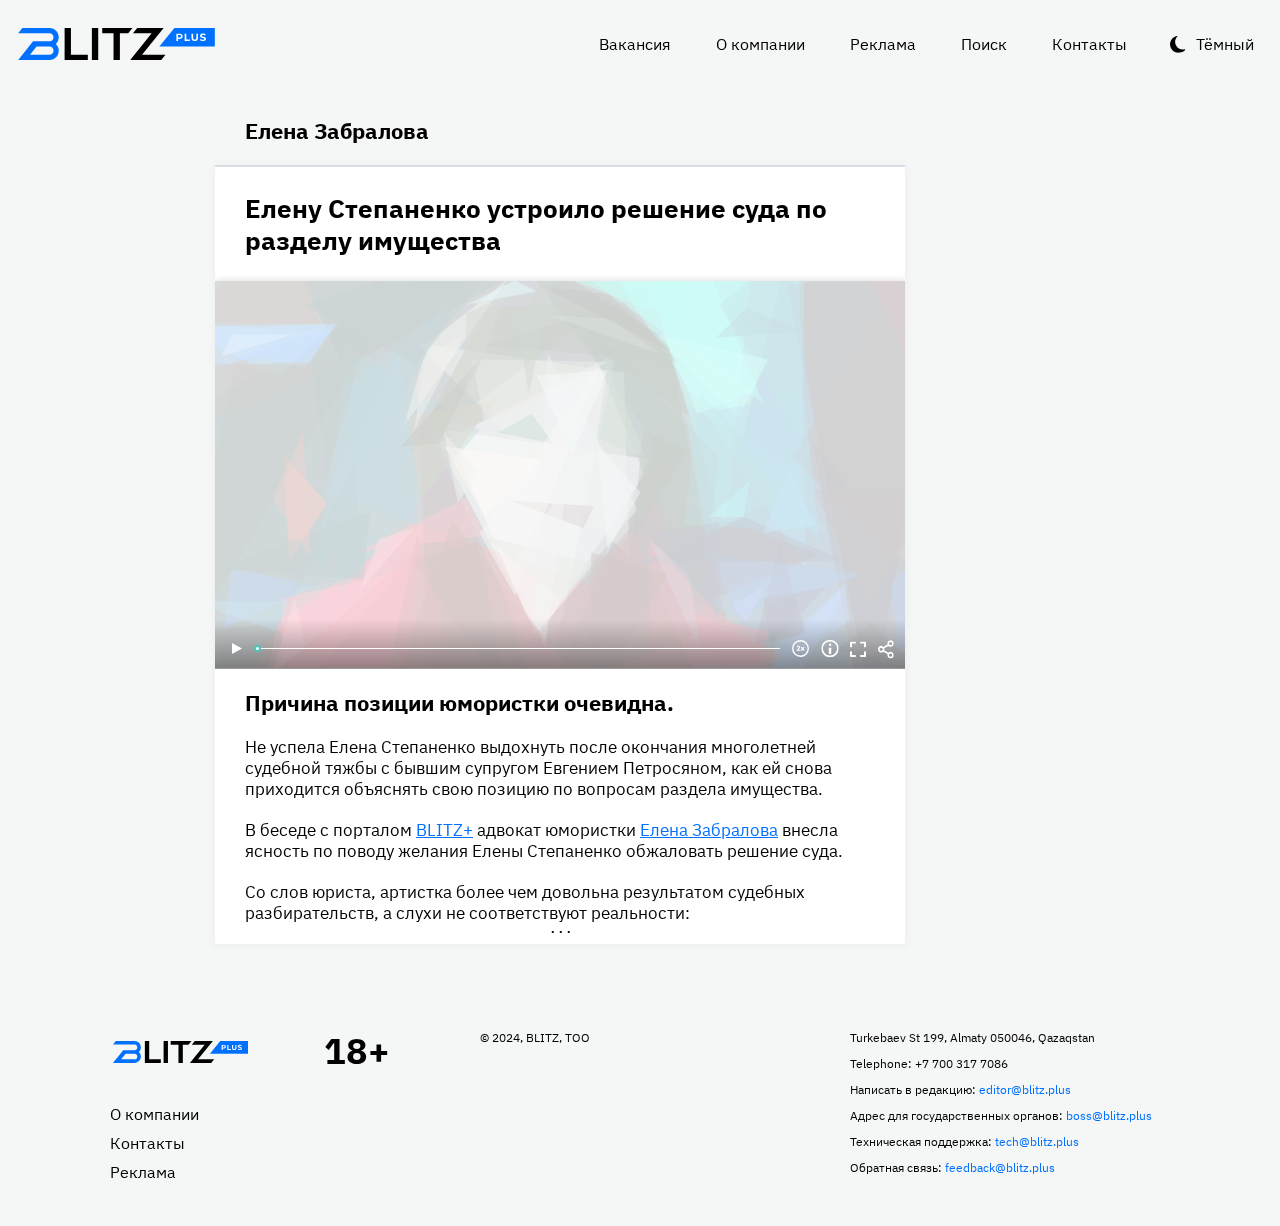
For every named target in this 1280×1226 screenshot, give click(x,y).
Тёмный (1225, 44)
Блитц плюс (116, 44)
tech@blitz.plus (1037, 1141)
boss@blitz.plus (1109, 1115)
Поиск (984, 44)
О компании (760, 44)
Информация (830, 649)
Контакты (1089, 44)
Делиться (886, 649)
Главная (180, 1052)
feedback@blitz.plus (1000, 1167)
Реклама (883, 44)
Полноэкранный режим (858, 649)
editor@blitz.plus (1025, 1089)
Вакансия (635, 44)
